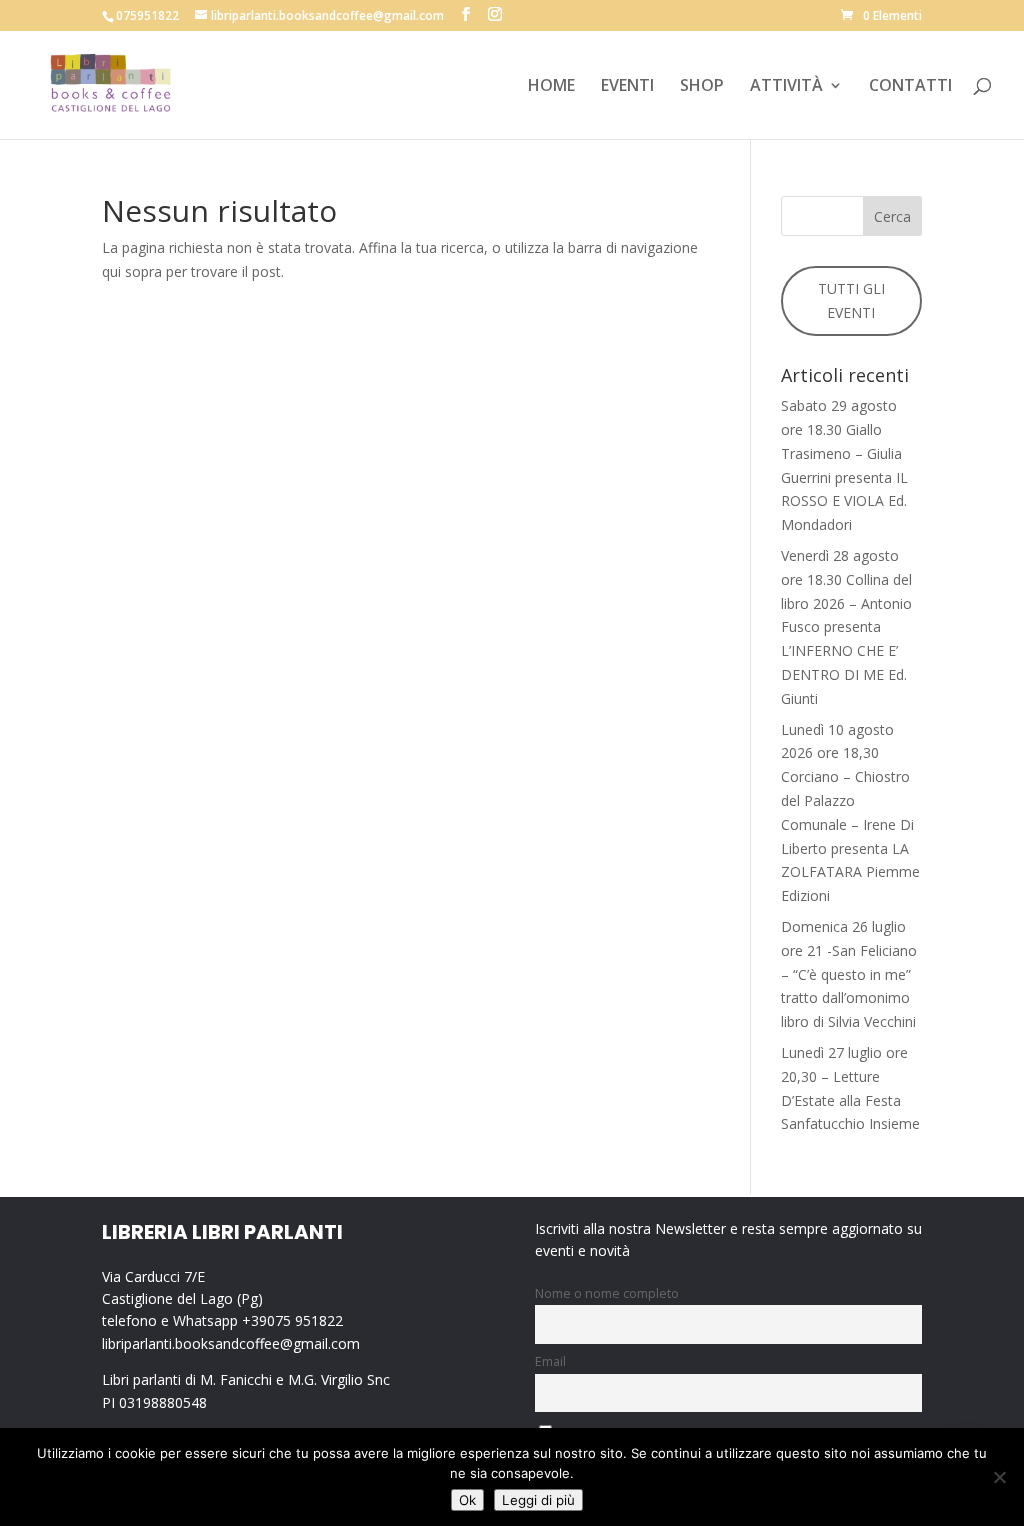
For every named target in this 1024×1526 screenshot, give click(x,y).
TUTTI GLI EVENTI (851, 300)
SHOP (702, 87)
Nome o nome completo (607, 1293)
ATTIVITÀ (786, 87)
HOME (551, 87)
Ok (467, 1500)
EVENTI (627, 87)
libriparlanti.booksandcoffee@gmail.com (231, 1343)
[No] (999, 1477)
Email (550, 1361)
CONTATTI (910, 87)
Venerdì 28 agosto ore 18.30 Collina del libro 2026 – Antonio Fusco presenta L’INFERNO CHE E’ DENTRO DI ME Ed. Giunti (846, 627)
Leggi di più (538, 1500)
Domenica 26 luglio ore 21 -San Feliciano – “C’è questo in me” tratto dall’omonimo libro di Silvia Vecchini (849, 974)
